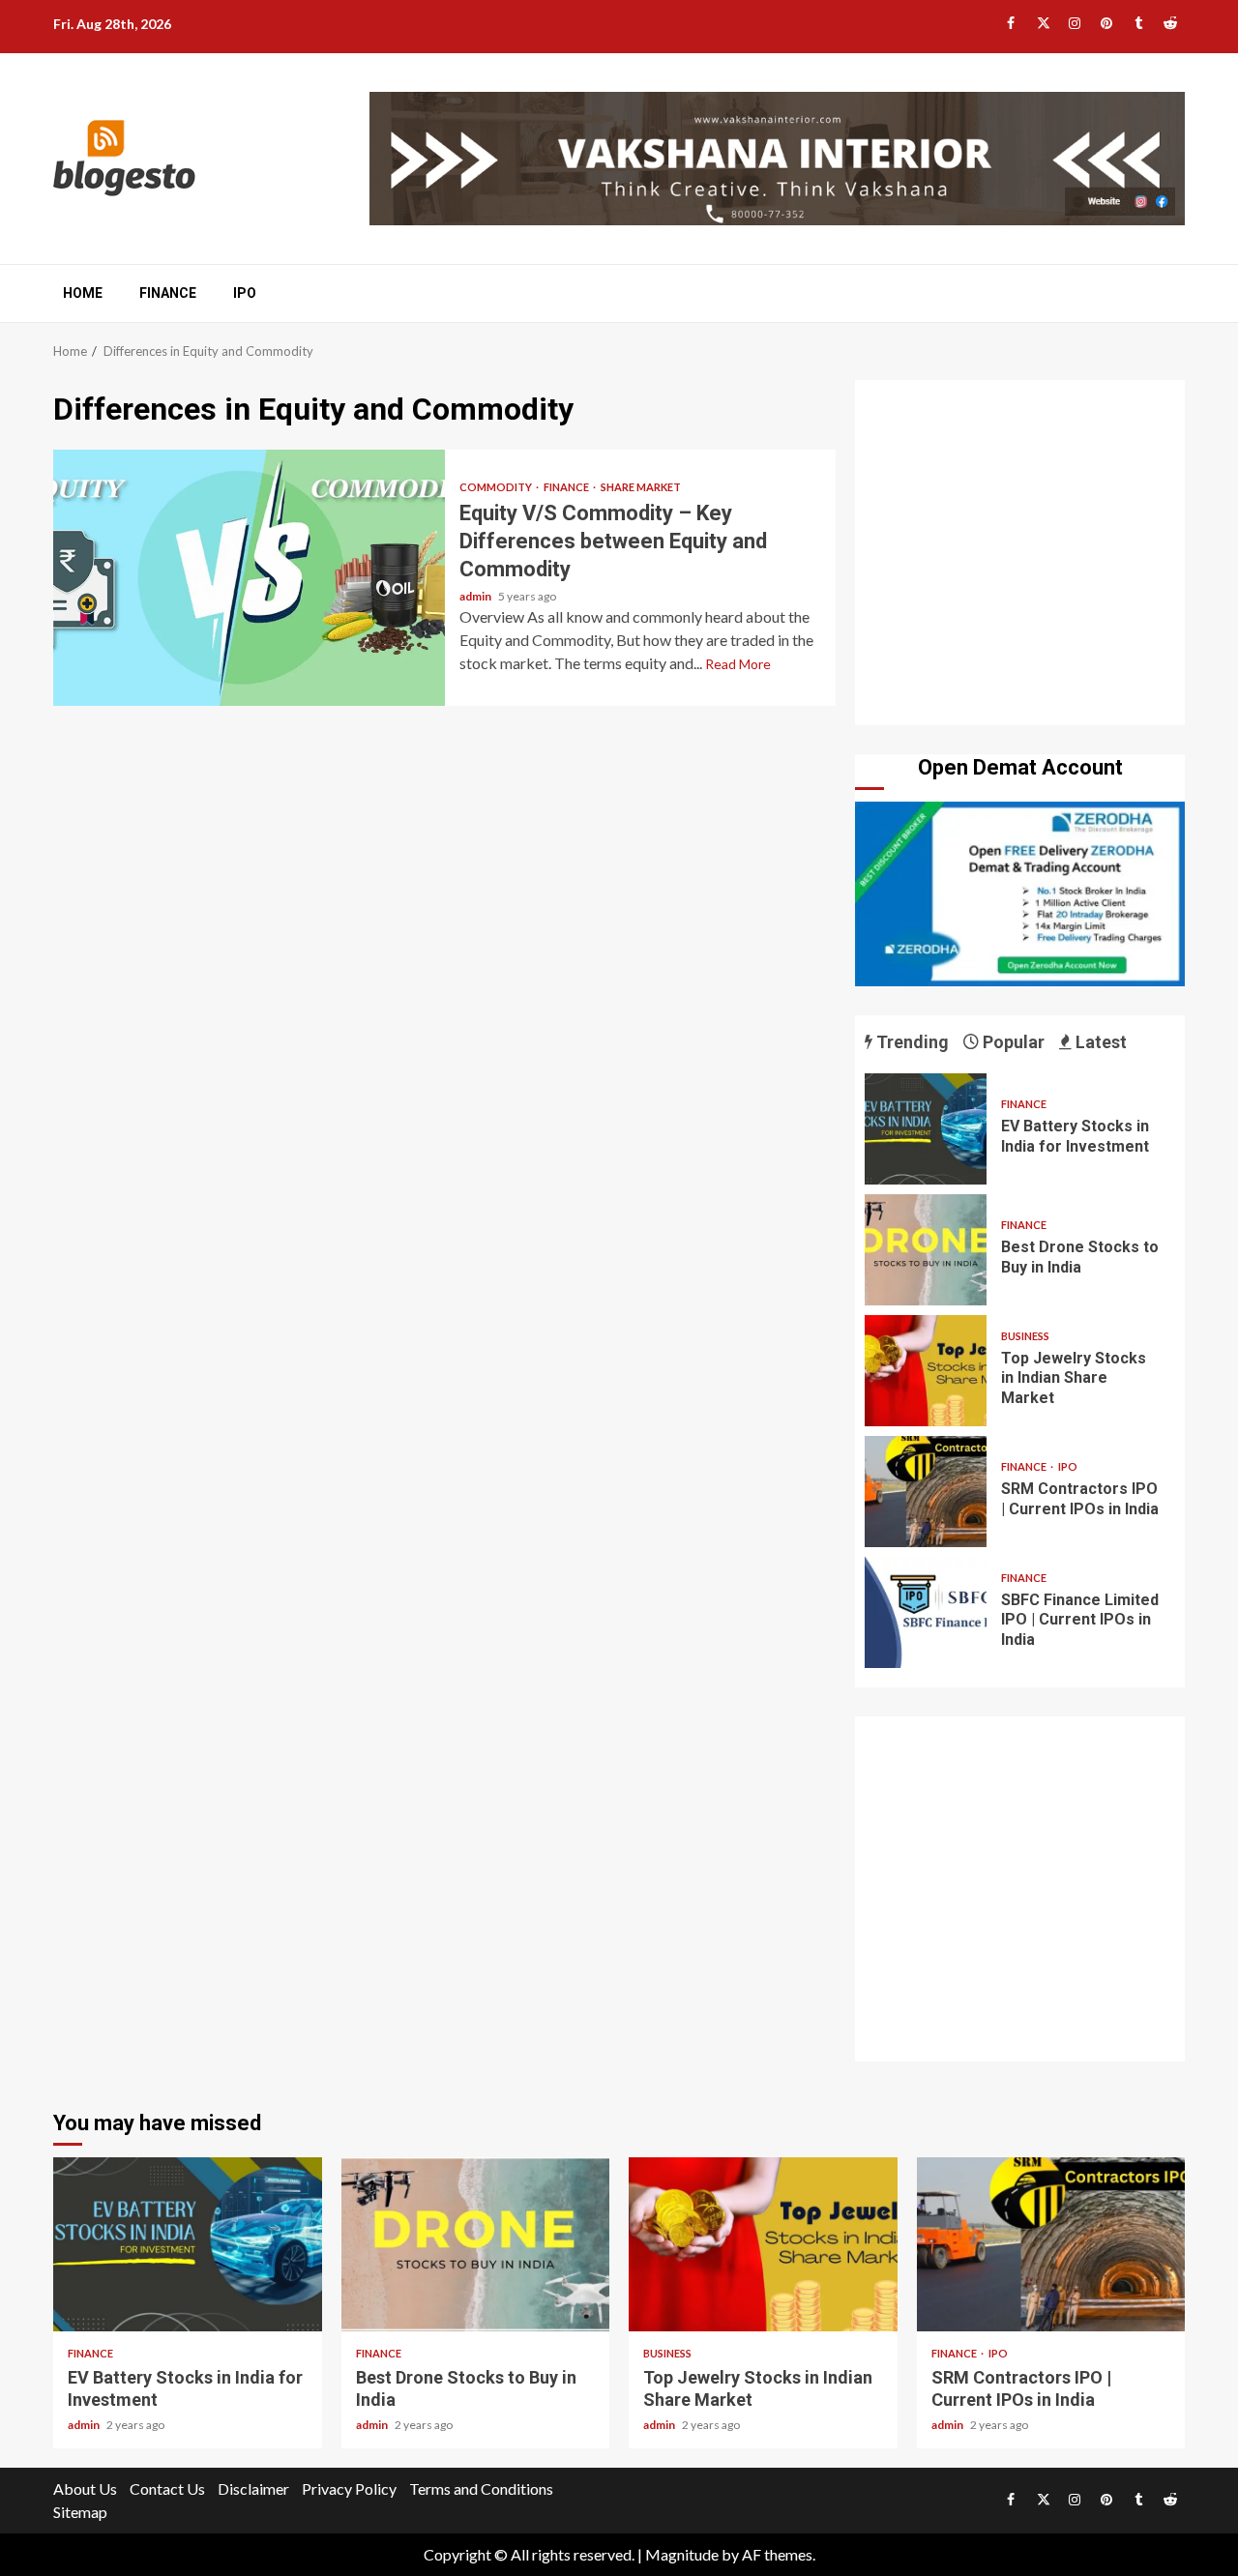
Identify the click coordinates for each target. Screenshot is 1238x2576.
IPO (245, 293)
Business (1025, 1336)
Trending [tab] (911, 1042)
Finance (168, 293)
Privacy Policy (349, 2488)
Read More (738, 664)
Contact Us (167, 2488)
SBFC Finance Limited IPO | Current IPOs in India (926, 1612)
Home (83, 293)
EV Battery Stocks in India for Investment (926, 1129)
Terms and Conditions (481, 2488)
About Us (85, 2488)
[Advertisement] (1020, 557)
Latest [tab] (1099, 1042)
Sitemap (80, 2512)
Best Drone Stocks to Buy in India (926, 1250)
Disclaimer (253, 2488)
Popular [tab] (1012, 1042)
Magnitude (682, 2554)
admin (476, 596)
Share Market (641, 487)
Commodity (497, 487)
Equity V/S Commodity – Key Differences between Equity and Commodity (249, 578)
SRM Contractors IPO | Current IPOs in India (926, 1492)
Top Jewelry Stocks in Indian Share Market (926, 1371)
